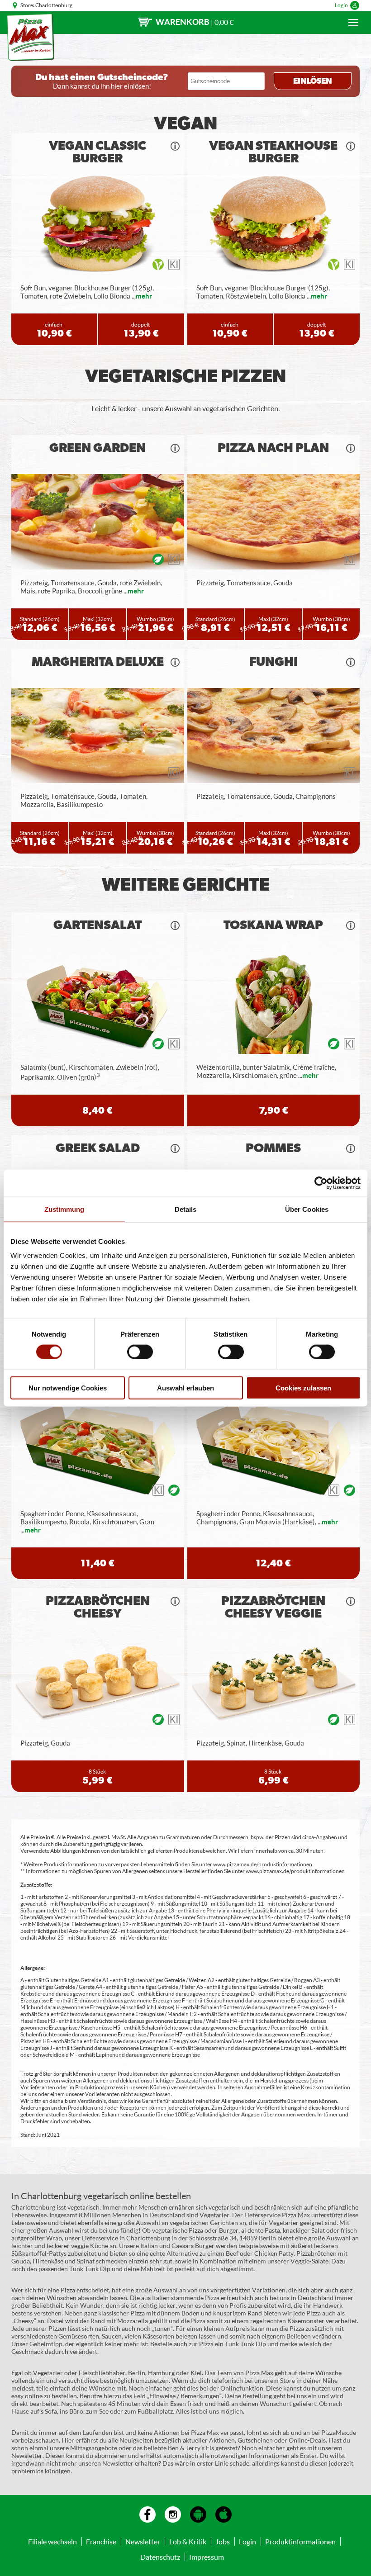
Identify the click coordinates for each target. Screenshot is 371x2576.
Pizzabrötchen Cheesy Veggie (273, 1608)
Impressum (207, 2557)
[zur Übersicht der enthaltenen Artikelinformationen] (175, 146)
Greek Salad (98, 1148)
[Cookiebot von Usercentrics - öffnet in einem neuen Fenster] (321, 1183)
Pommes (273, 1148)
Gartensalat (98, 925)
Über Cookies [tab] (307, 1209)
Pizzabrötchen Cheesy (98, 1608)
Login (341, 5)
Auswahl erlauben (185, 1388)
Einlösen (313, 81)
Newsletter (143, 2541)
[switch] (140, 1352)
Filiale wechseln (52, 2541)
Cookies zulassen (303, 1388)
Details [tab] (186, 1209)
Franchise (101, 2541)
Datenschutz (160, 2557)
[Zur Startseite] (31, 37)
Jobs (223, 2541)
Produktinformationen (300, 2541)
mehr (144, 296)
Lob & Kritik (188, 2541)
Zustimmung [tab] (64, 1209)
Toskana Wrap (273, 925)
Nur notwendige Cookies (68, 1388)
